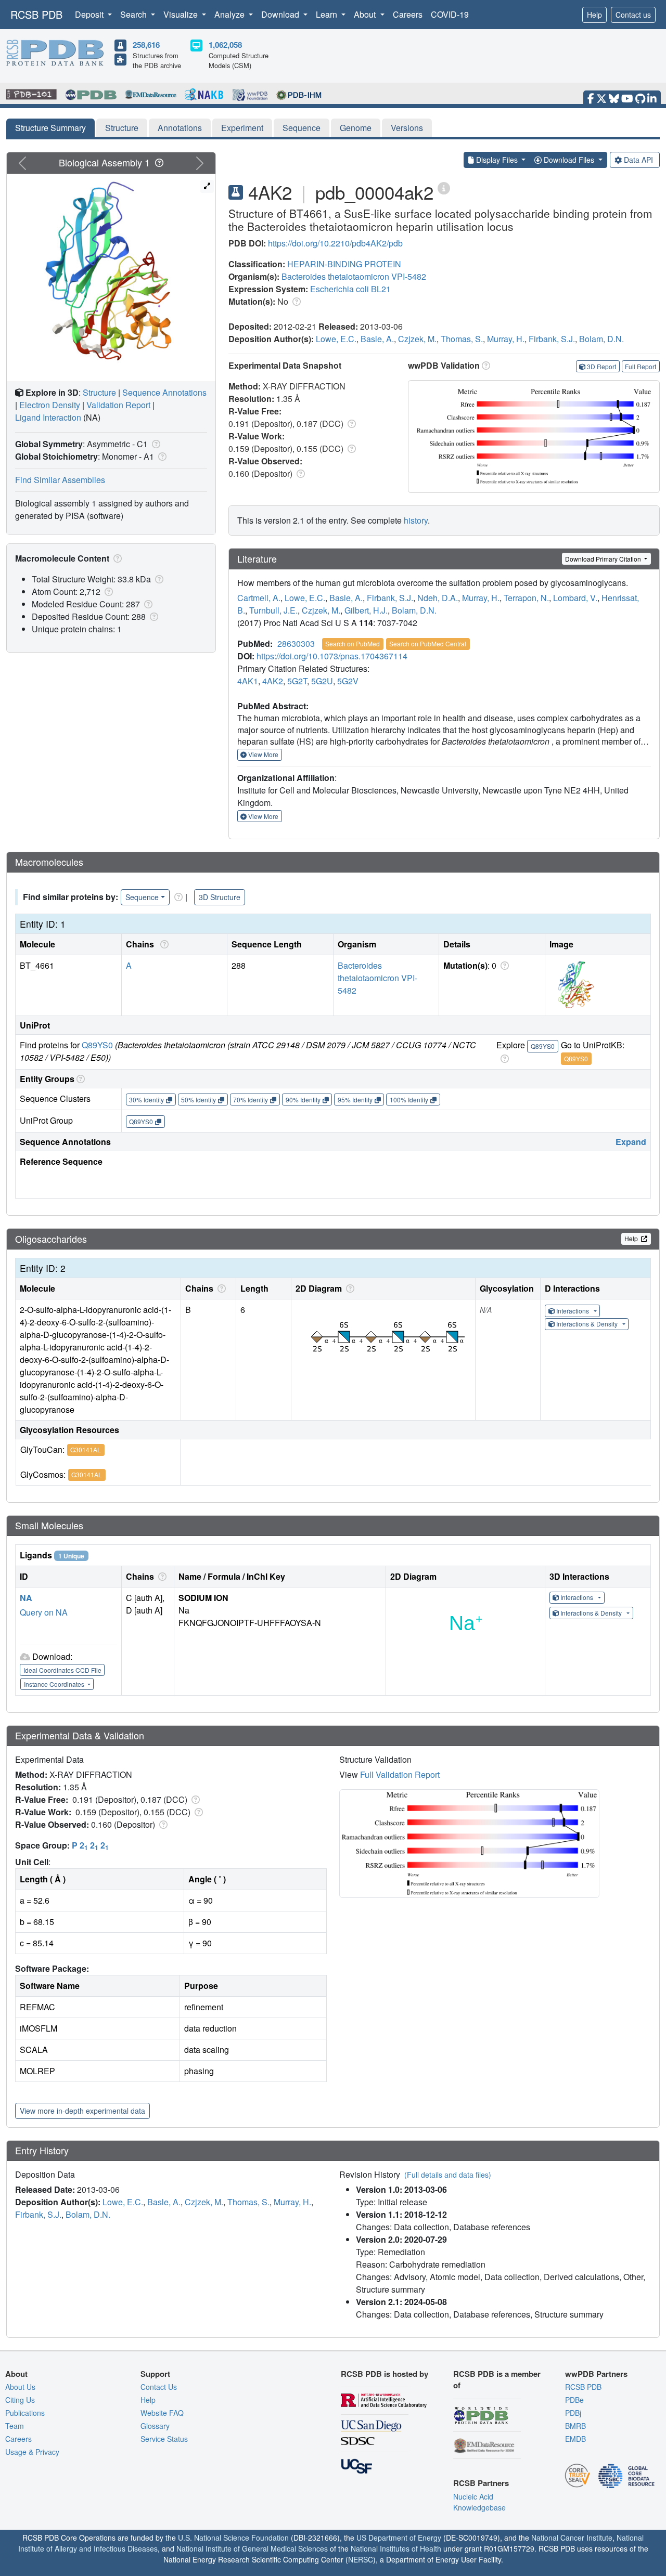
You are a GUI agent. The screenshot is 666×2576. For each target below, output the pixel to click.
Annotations (180, 128)
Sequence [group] (142, 897)
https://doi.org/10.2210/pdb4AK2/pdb (335, 243)
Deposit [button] (90, 14)
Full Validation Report (400, 1774)
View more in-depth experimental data (82, 2111)
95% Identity (355, 1100)
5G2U (322, 681)
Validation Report (118, 405)
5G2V (348, 681)
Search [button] (135, 14)
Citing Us (20, 2400)
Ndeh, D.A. (438, 598)
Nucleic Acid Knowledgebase (479, 2502)
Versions (407, 128)
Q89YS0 (97, 1045)
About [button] (366, 14)
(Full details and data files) (448, 2175)
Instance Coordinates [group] (55, 1684)
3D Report (601, 366)
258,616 (146, 45)
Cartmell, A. (259, 598)
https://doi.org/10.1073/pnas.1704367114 (332, 656)
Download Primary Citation (604, 559)
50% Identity (198, 1100)
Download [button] (281, 14)
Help (594, 15)
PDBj (573, 2413)
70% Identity (251, 1100)
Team (15, 2426)
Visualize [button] (182, 14)
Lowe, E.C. (336, 339)
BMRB (575, 2426)
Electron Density (50, 405)
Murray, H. (506, 339)
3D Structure (220, 897)
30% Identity (146, 1100)
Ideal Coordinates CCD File (62, 1670)
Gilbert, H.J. (366, 610)
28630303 (296, 643)
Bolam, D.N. (601, 339)
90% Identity (303, 1100)
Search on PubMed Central (428, 643)
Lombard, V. (575, 598)
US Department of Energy (399, 2538)
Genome (356, 128)
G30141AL (86, 1449)
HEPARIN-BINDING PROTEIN (344, 264)
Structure (122, 128)
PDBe (574, 2400)
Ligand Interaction (48, 417)
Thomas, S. (462, 339)
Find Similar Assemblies (60, 480)
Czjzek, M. (417, 339)
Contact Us (159, 2387)
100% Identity (409, 1100)
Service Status (164, 2439)
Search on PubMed (353, 643)
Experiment (242, 128)
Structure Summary (50, 128)
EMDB (575, 2439)
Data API (638, 160)
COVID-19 (450, 14)
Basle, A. (377, 339)
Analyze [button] (230, 14)
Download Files (569, 160)
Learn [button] (328, 14)
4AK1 (248, 681)
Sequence (302, 128)
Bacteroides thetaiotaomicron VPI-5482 (354, 276)
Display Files (497, 160)
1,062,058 (225, 45)
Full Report (641, 366)
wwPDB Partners (596, 2374)
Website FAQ (162, 2413)
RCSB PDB (36, 14)
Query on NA (44, 1612)
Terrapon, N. (526, 598)
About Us (20, 2387)
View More (262, 754)
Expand (631, 1142)
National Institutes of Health (396, 2548)
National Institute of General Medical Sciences (252, 2548)
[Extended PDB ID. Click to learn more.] (444, 187)
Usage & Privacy (32, 2452)
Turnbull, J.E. (273, 610)
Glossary (155, 2426)
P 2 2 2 (90, 1845)
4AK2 (273, 681)
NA (26, 1598)
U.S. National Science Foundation (233, 2538)
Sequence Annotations (164, 392)
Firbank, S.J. (552, 339)
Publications (25, 2413)
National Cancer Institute (572, 2538)
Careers (408, 14)
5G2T (297, 681)
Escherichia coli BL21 (350, 289)
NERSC (361, 2559)
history (416, 520)
